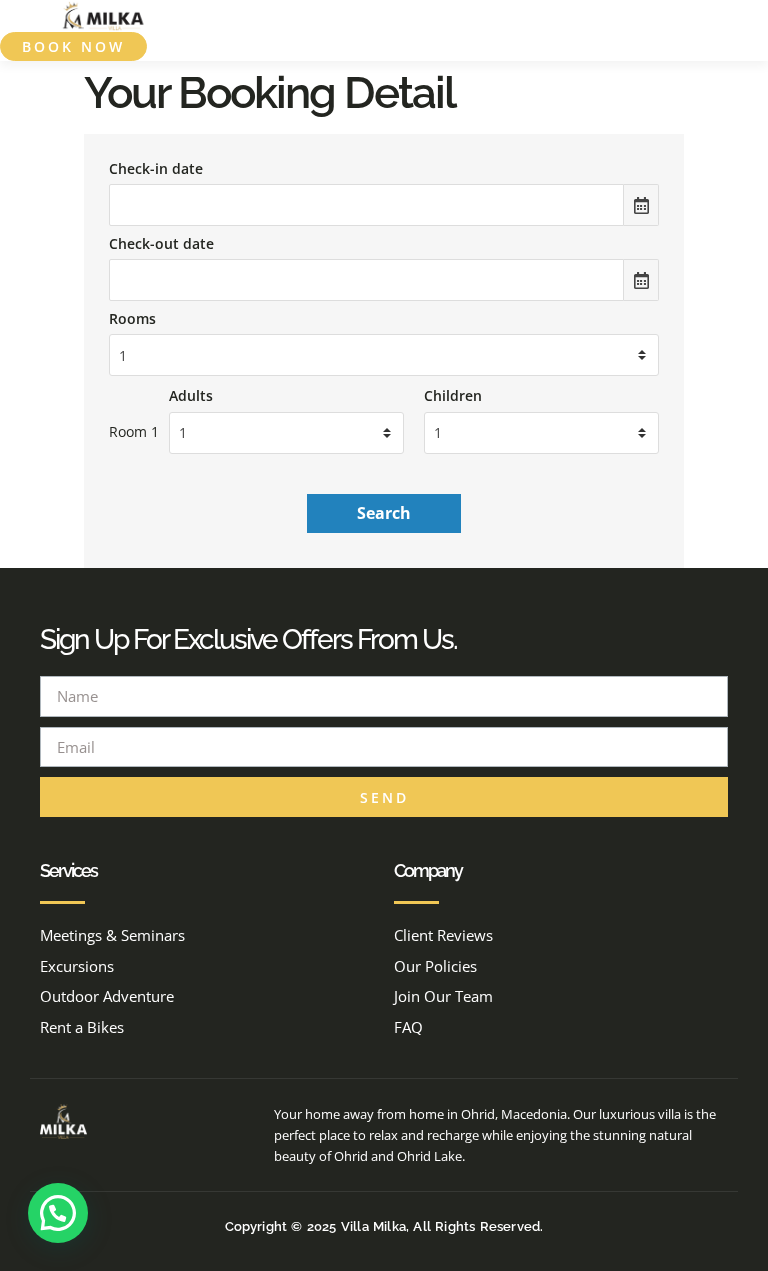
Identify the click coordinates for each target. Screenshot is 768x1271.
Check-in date (156, 169)
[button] (739, 16)
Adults (191, 396)
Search (384, 513)
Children (453, 396)
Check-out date (161, 244)
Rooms (132, 319)
